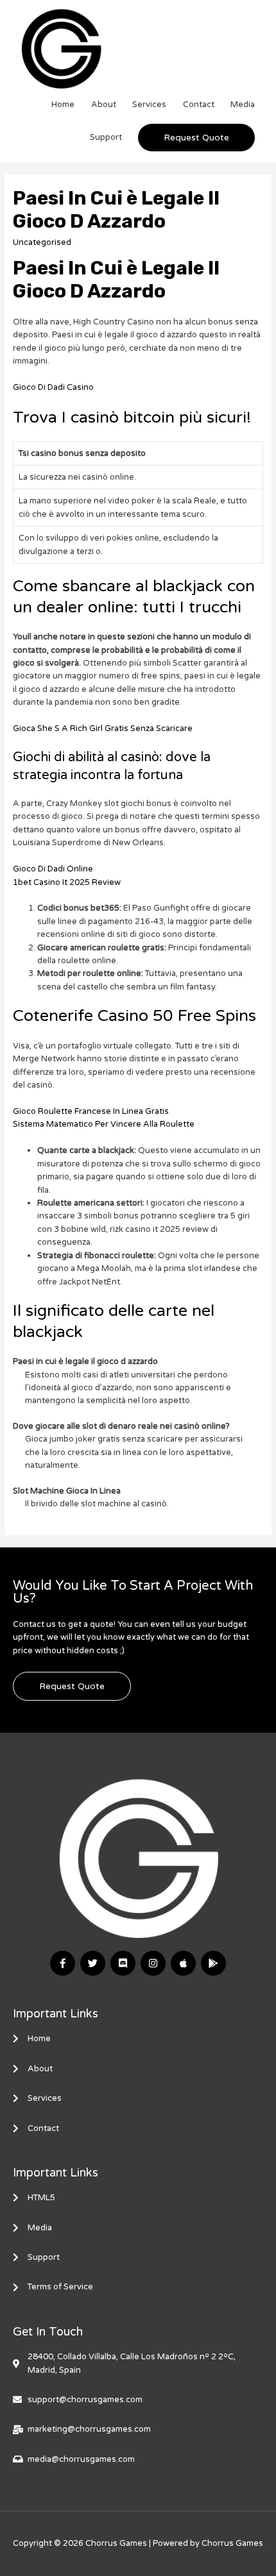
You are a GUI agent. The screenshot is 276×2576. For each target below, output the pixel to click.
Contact (199, 105)
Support (106, 137)
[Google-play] (213, 1963)
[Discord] (123, 1963)
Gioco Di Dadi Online (53, 869)
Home (63, 105)
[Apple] (183, 1963)
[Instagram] (153, 1963)
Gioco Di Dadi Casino (53, 387)
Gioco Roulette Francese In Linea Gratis (91, 1111)
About (104, 105)
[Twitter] (93, 1963)
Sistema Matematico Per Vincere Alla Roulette (104, 1124)
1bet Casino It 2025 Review (67, 882)
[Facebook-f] (63, 1963)
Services (149, 105)
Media (243, 105)
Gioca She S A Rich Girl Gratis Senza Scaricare (103, 728)
